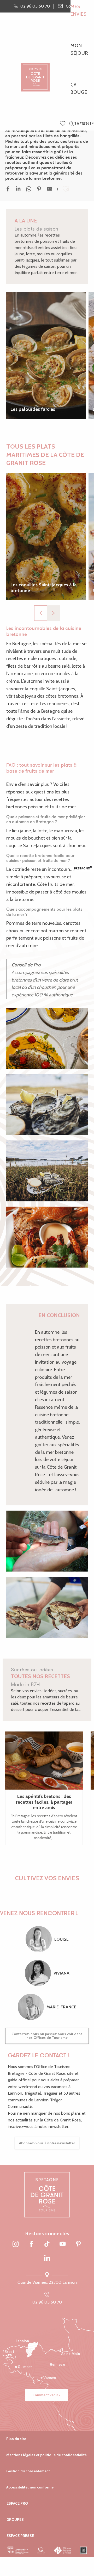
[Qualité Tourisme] (41, 2550)
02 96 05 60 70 (47, 2302)
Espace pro (17, 2503)
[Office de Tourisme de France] (63, 2550)
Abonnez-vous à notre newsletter (47, 2143)
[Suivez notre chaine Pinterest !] (78, 2244)
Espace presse (20, 2536)
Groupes (15, 2519)
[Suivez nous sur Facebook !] (31, 2244)
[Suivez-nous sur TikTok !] (47, 2244)
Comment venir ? (46, 2395)
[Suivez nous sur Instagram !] (16, 2244)
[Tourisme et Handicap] (83, 2550)
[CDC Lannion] (18, 2550)
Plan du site (16, 2439)
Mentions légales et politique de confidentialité (46, 2455)
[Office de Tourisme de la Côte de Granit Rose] (35, 73)
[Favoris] (63, 124)
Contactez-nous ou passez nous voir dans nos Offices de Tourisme (47, 2036)
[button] (72, 124)
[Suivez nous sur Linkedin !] (47, 2258)
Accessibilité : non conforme (30, 2487)
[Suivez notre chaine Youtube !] (63, 2244)
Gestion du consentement (28, 2471)
